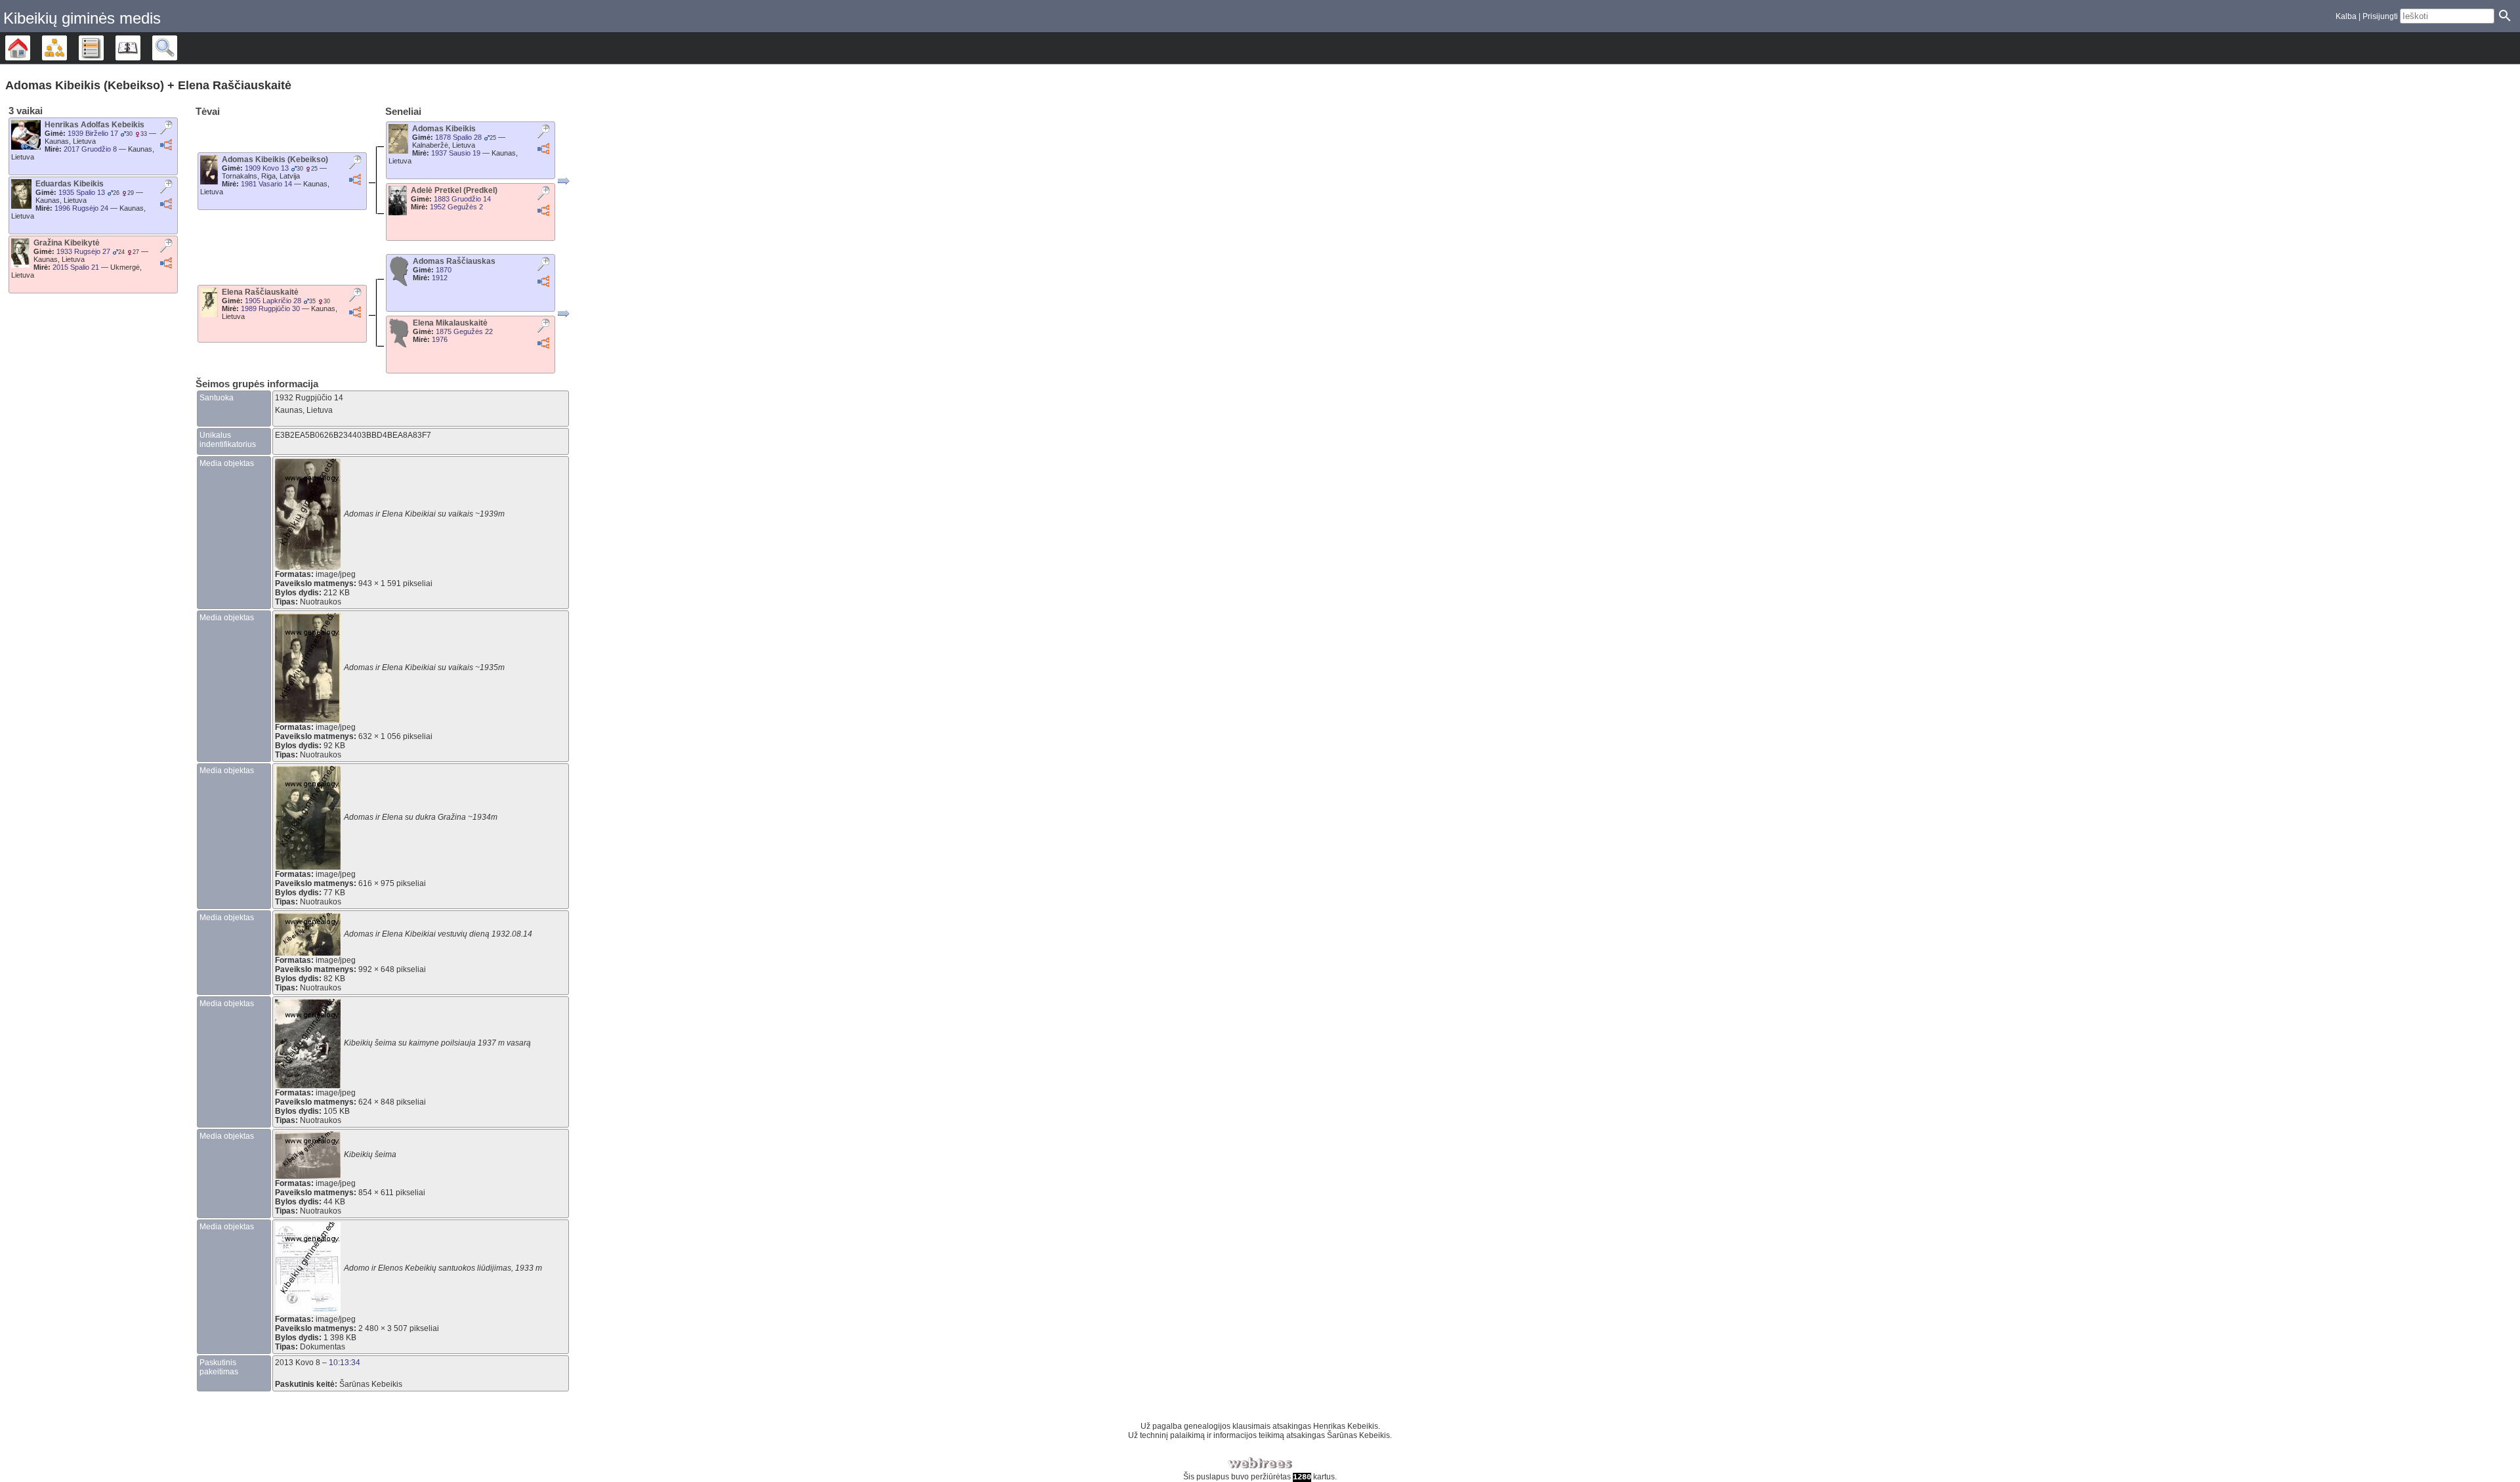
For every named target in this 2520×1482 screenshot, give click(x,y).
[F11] (564, 314)
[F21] (564, 181)
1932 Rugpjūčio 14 (309, 398)
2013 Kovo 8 (298, 1363)
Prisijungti (2380, 16)
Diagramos (67, 48)
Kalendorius (140, 48)
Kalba (2346, 16)
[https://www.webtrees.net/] (1260, 1463)
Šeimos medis (30, 48)
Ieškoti (177, 48)
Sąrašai (103, 48)
